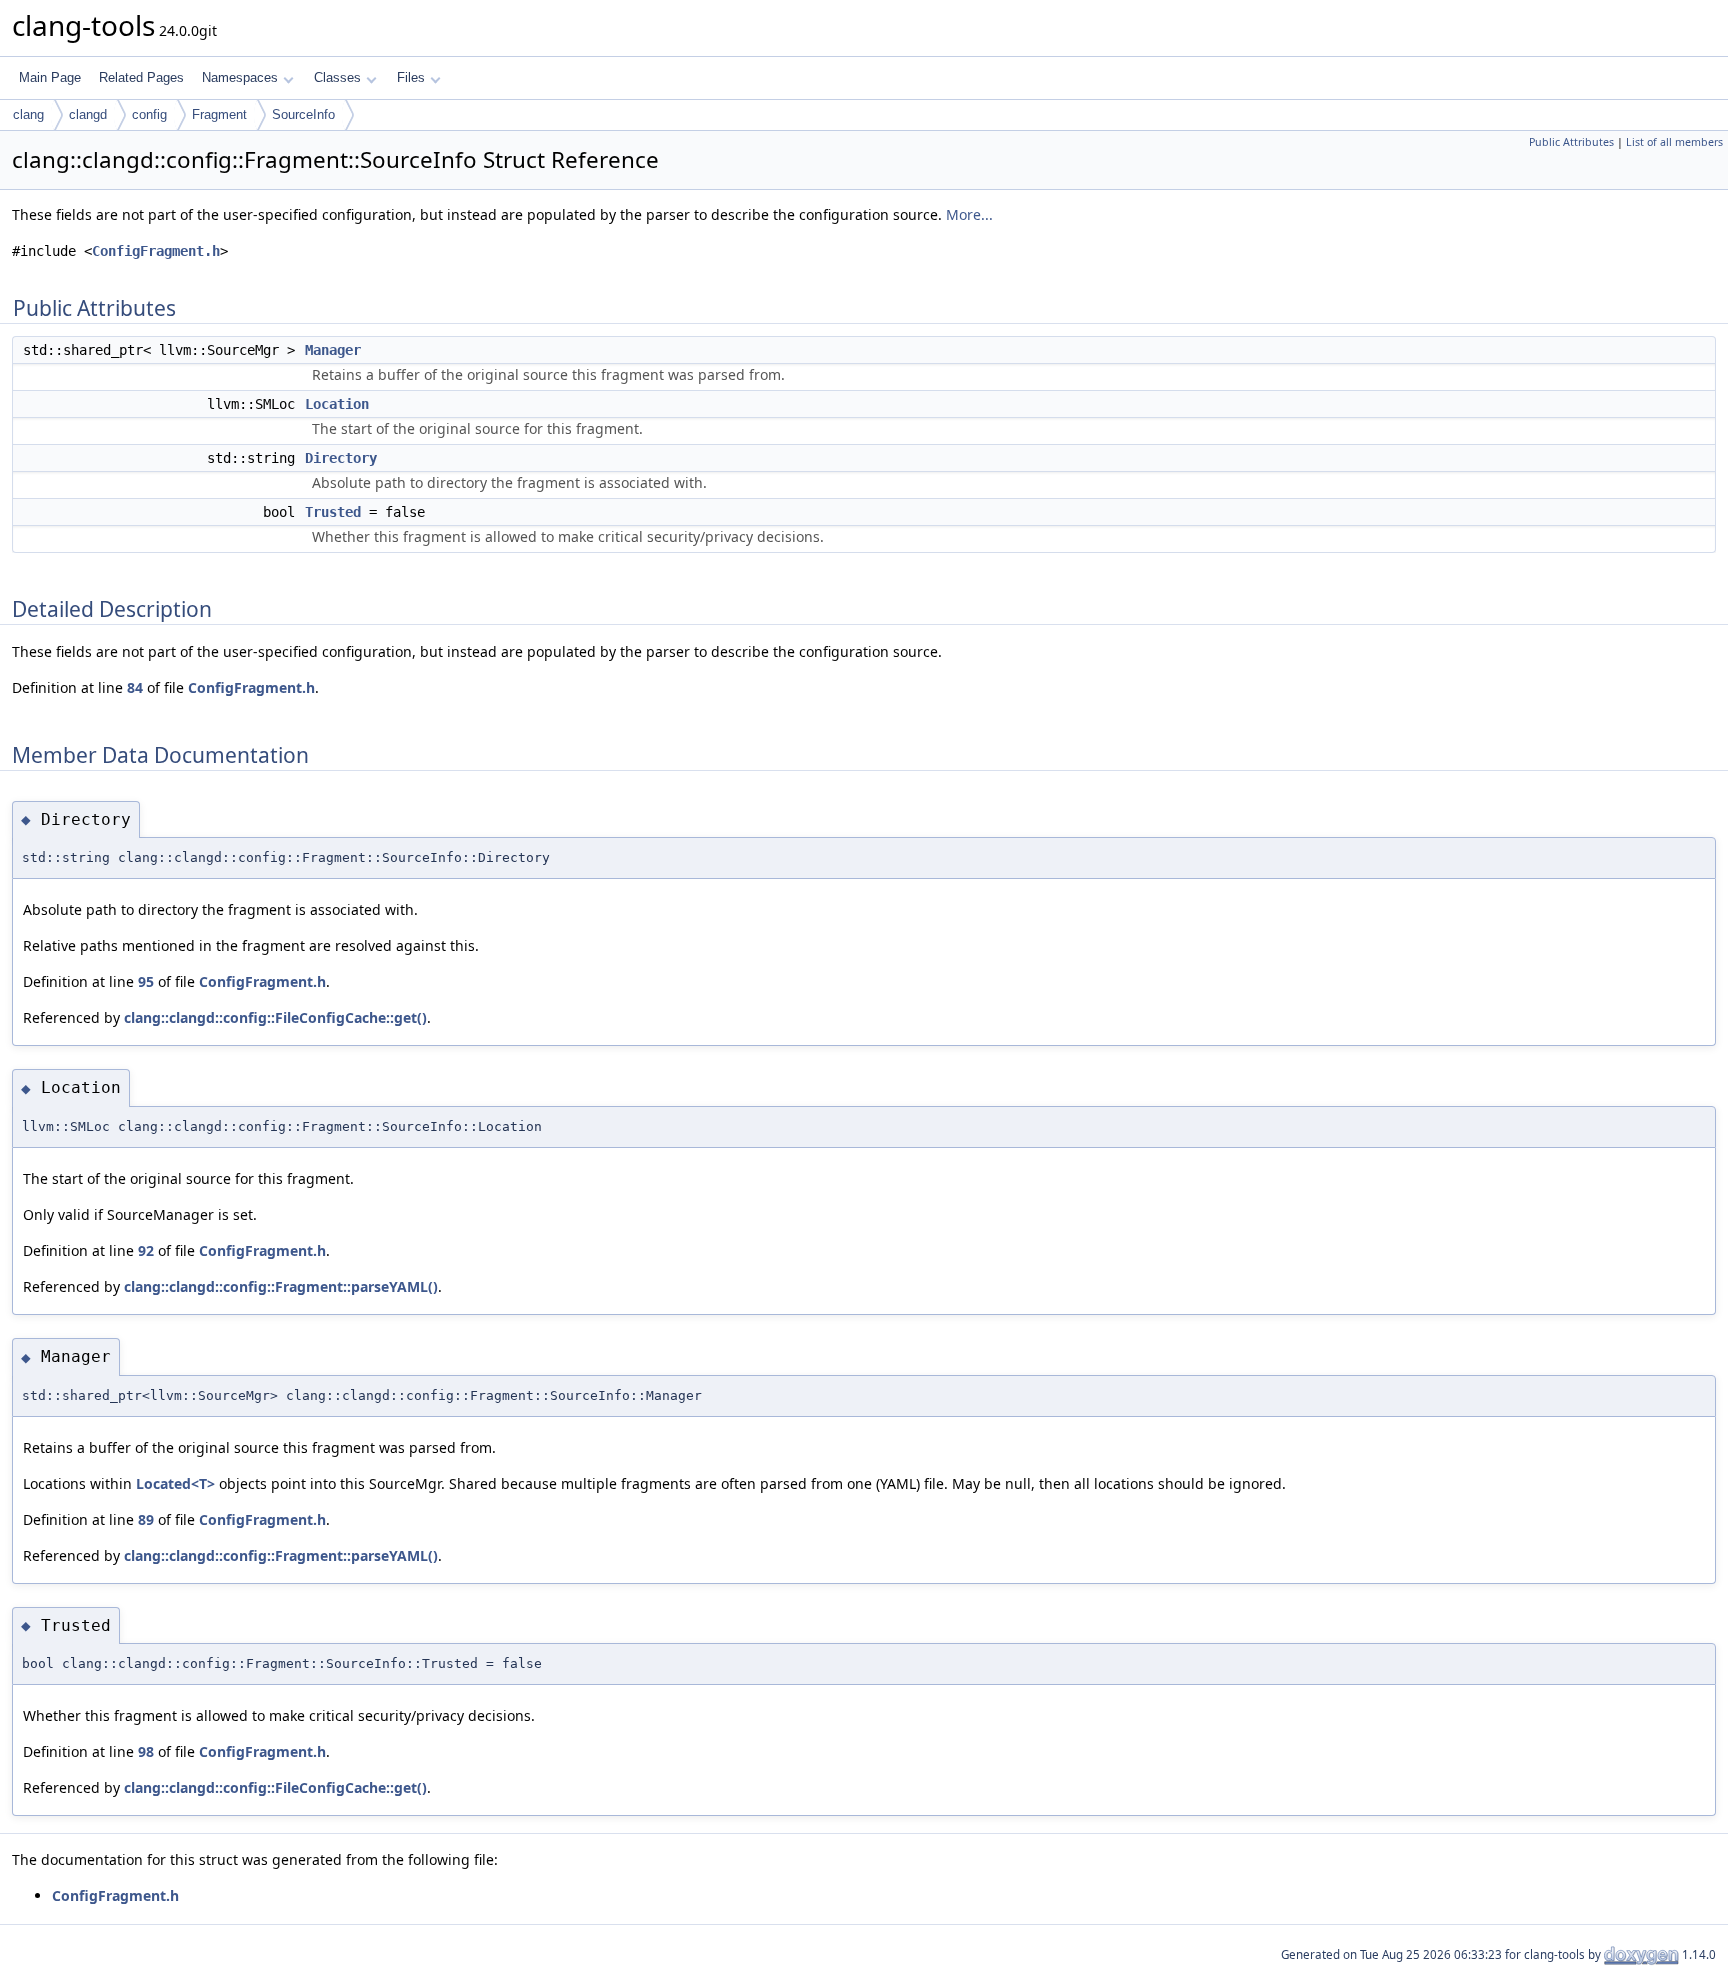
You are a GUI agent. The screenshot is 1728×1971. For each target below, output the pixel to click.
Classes (337, 77)
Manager (333, 350)
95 (146, 981)
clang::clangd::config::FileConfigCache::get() (275, 1017)
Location (337, 404)
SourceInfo (303, 114)
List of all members (1674, 142)
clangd (88, 114)
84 (135, 687)
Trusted (333, 512)
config (149, 114)
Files (411, 77)
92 (146, 1250)
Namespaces (240, 77)
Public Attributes (1571, 142)
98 (146, 1751)
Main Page (50, 77)
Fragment (219, 114)
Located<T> (175, 1483)
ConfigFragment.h (156, 251)
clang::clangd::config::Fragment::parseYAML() (281, 1286)
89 (146, 1519)
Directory (341, 458)
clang (28, 114)
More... (969, 214)
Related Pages (141, 77)
